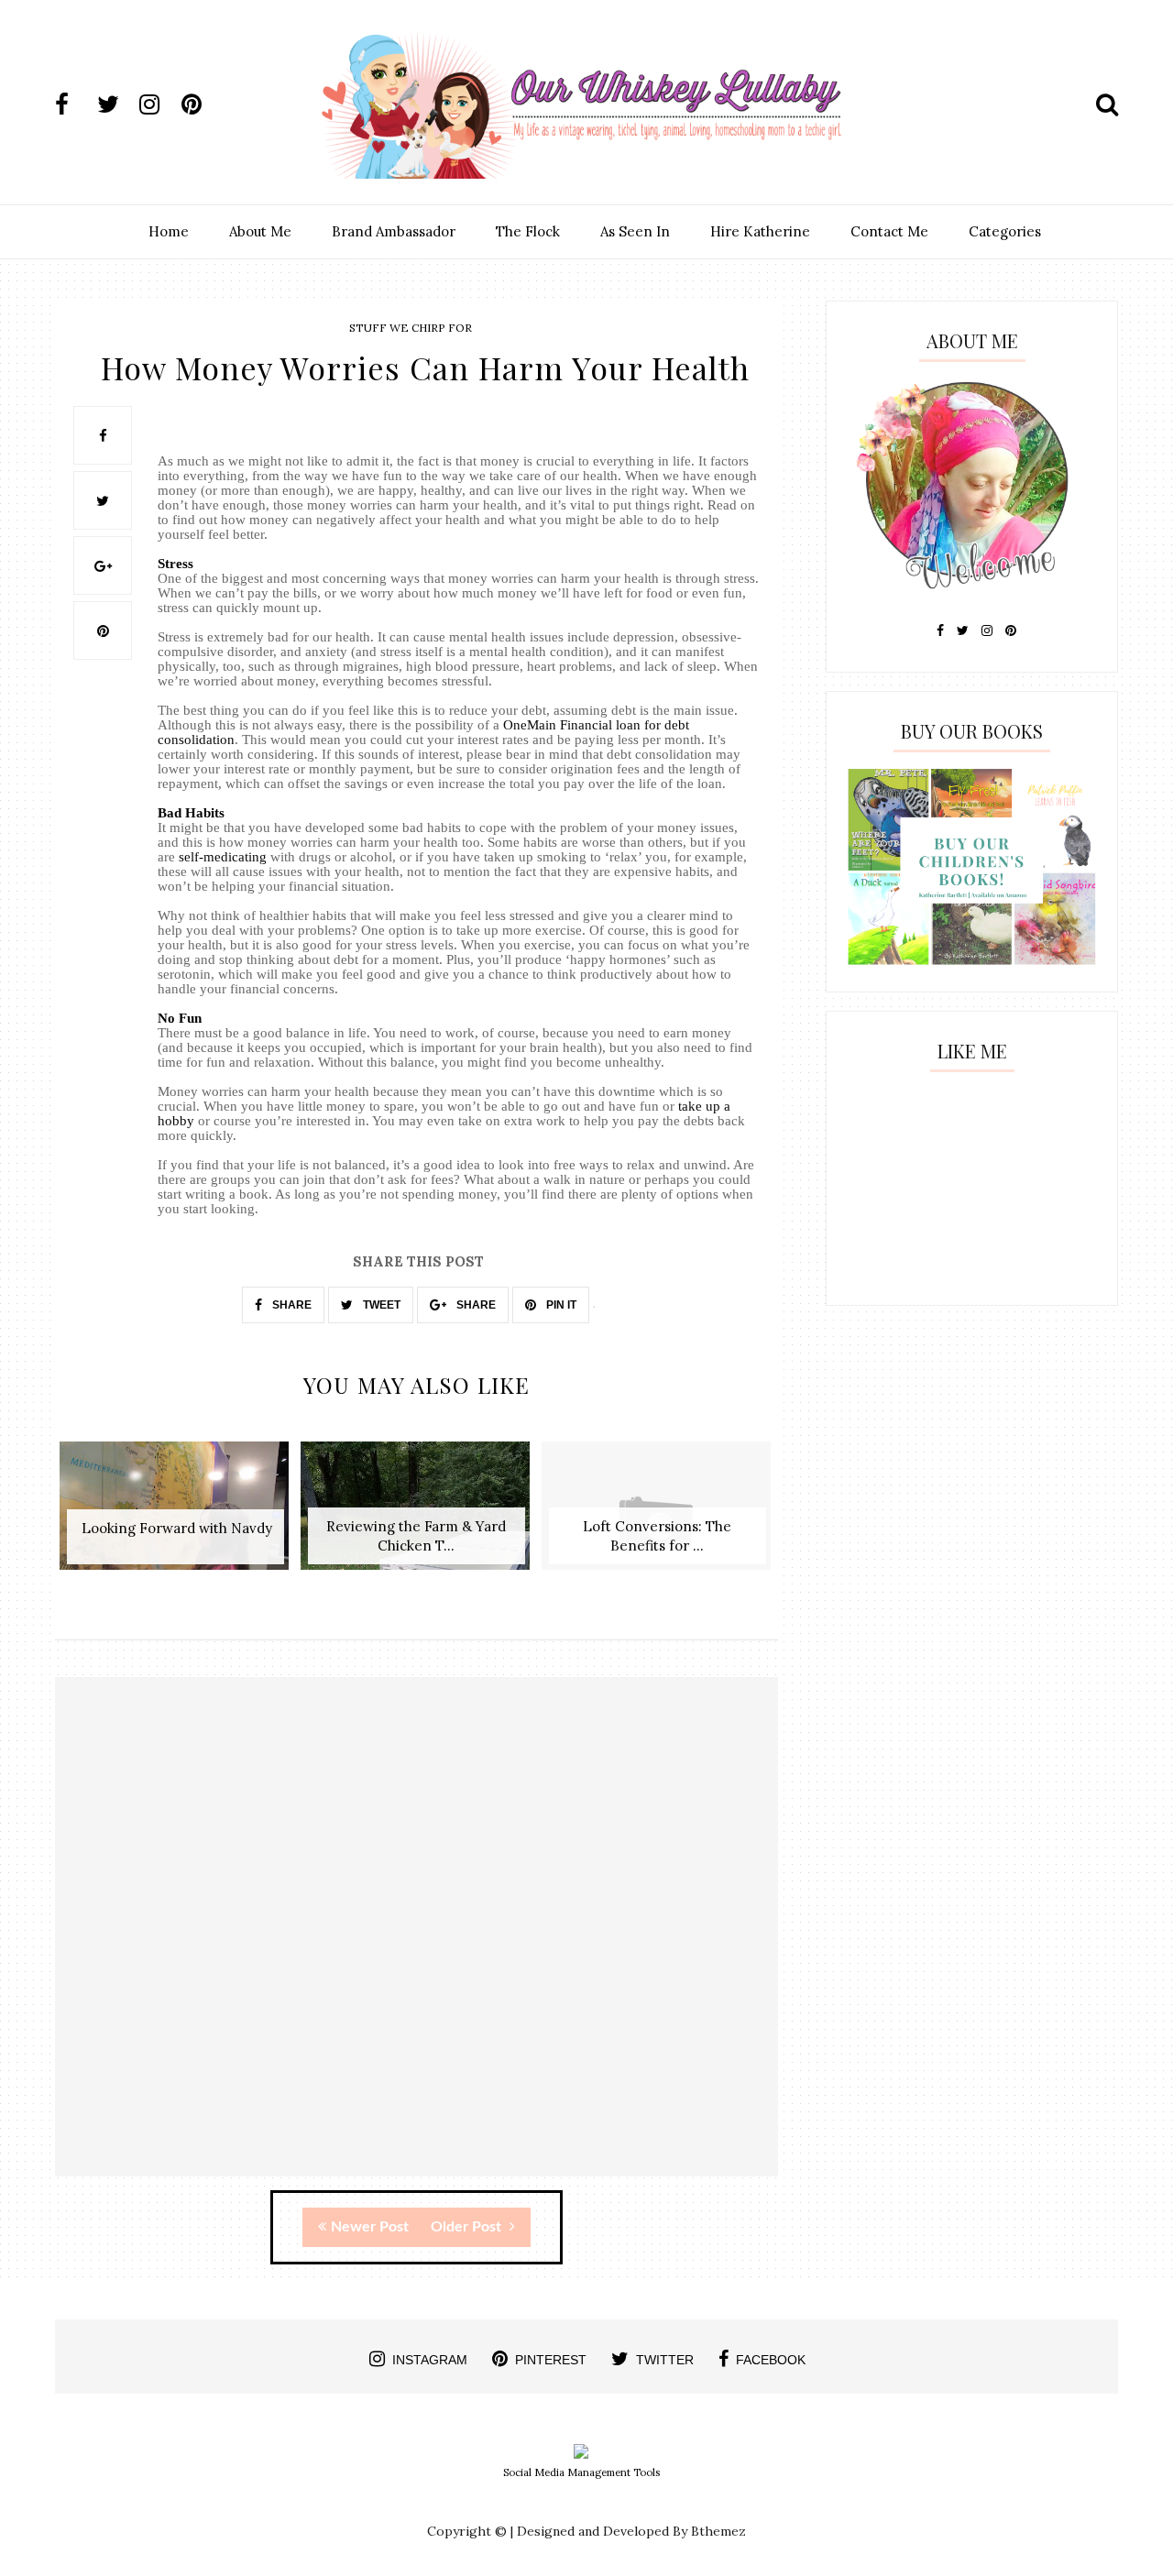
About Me (260, 231)
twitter (665, 2360)
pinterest (551, 2360)
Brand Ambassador (394, 231)
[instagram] (159, 104)
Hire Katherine (760, 231)
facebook (771, 2360)
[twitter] (116, 104)
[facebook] (74, 104)
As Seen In (635, 231)
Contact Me (889, 231)
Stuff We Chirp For (411, 328)
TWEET (380, 1305)
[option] (175, 1515)
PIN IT (560, 1305)
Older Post (468, 2227)
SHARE (291, 1305)
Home (169, 231)
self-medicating (223, 857)
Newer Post (370, 2227)
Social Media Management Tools (581, 2472)
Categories (1005, 231)
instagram (430, 2360)
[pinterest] (201, 104)
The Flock (528, 231)
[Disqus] (417, 1943)
